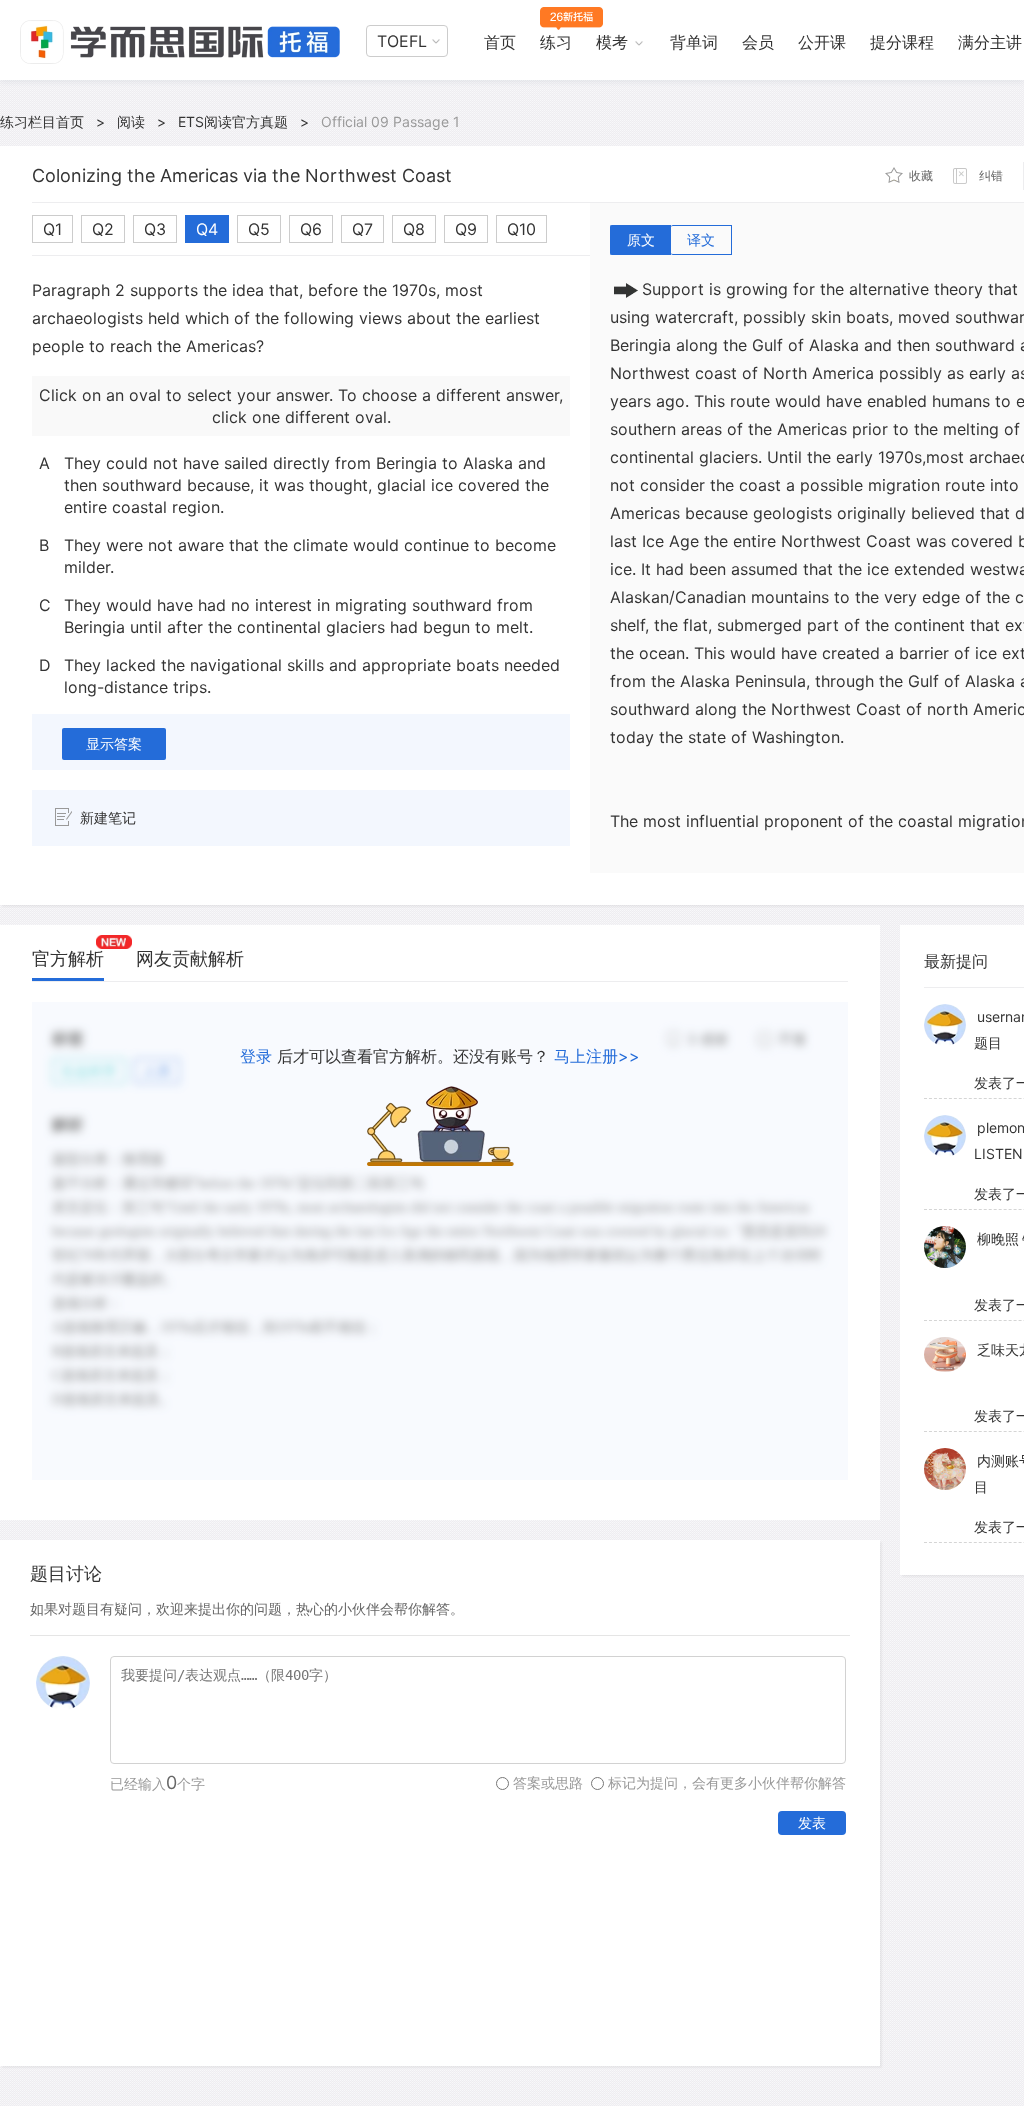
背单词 (694, 42)
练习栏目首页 (42, 121)
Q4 (207, 229)
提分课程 (902, 42)
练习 (556, 42)
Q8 (414, 229)
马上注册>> (597, 1056)
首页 (500, 42)
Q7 (362, 229)
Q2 (103, 229)
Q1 (52, 229)
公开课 (822, 42)
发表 (812, 1822)
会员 (758, 42)
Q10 (521, 229)
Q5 (259, 229)
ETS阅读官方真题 (233, 121)
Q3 (155, 229)
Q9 (466, 229)
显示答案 (114, 743)
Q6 (311, 229)
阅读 (131, 121)
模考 (612, 42)
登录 (256, 1056)
